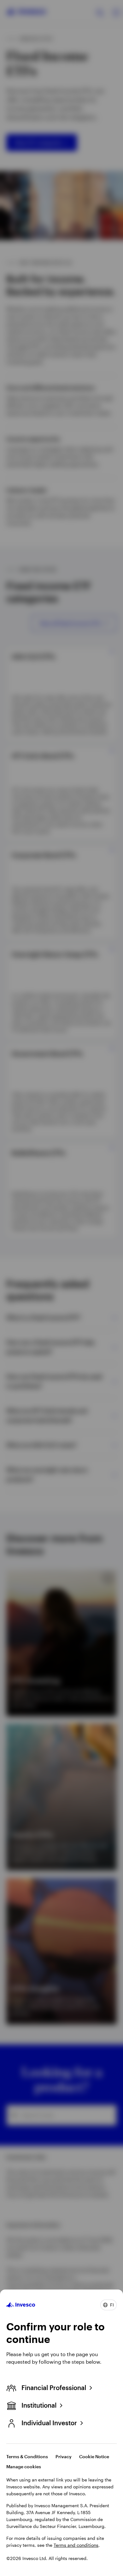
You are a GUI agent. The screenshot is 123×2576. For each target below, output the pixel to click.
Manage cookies (24, 2467)
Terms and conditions (76, 2545)
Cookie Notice (94, 2456)
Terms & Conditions (27, 2456)
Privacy (64, 2456)
